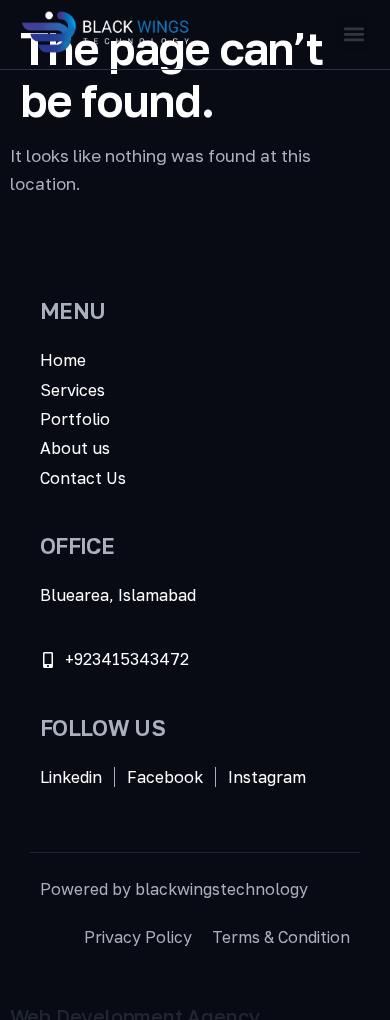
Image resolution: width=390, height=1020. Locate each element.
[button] (353, 34)
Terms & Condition (281, 937)
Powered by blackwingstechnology (174, 889)
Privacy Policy (138, 937)
